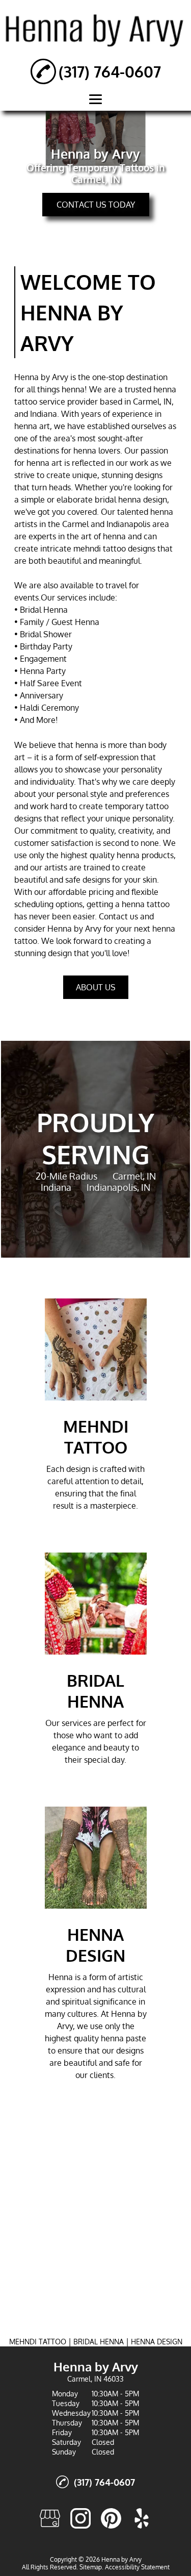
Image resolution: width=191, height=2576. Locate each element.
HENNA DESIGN (157, 2342)
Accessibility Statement (137, 2567)
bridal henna (118, 499)
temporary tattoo (137, 806)
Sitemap (91, 2567)
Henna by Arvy (41, 377)
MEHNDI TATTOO (38, 2342)
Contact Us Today (96, 205)
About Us (96, 987)
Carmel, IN (152, 402)
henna (73, 389)
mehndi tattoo (100, 548)
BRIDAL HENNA (99, 2342)
